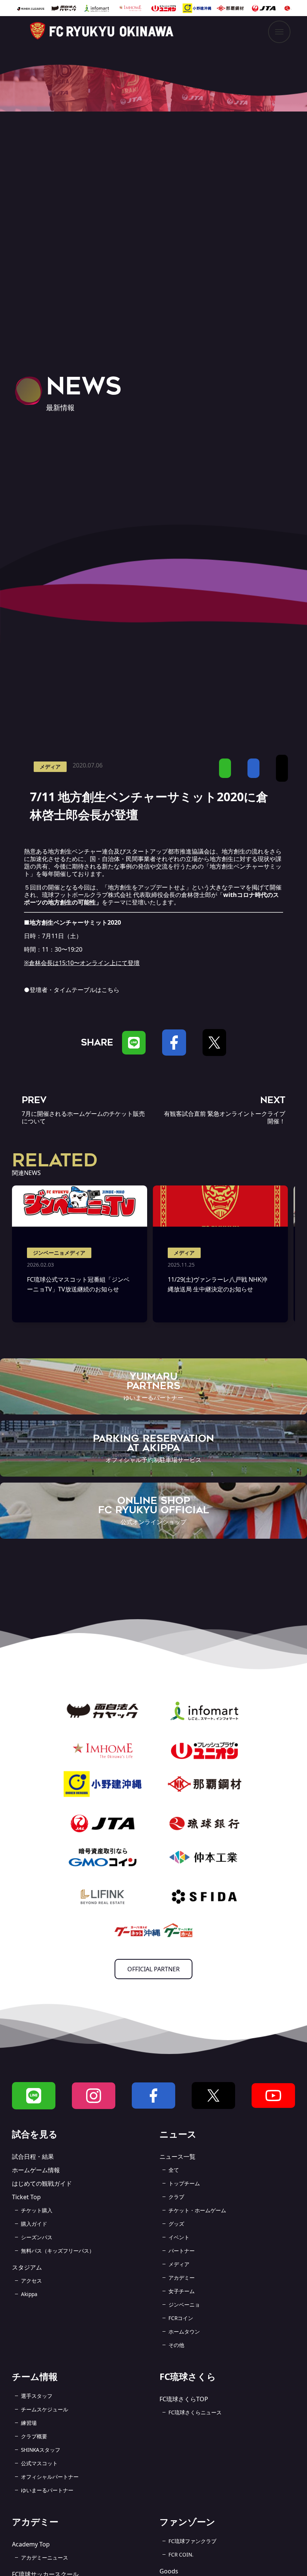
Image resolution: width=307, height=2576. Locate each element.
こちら (110, 990)
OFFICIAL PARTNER (153, 1969)
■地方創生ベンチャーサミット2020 (72, 922)
